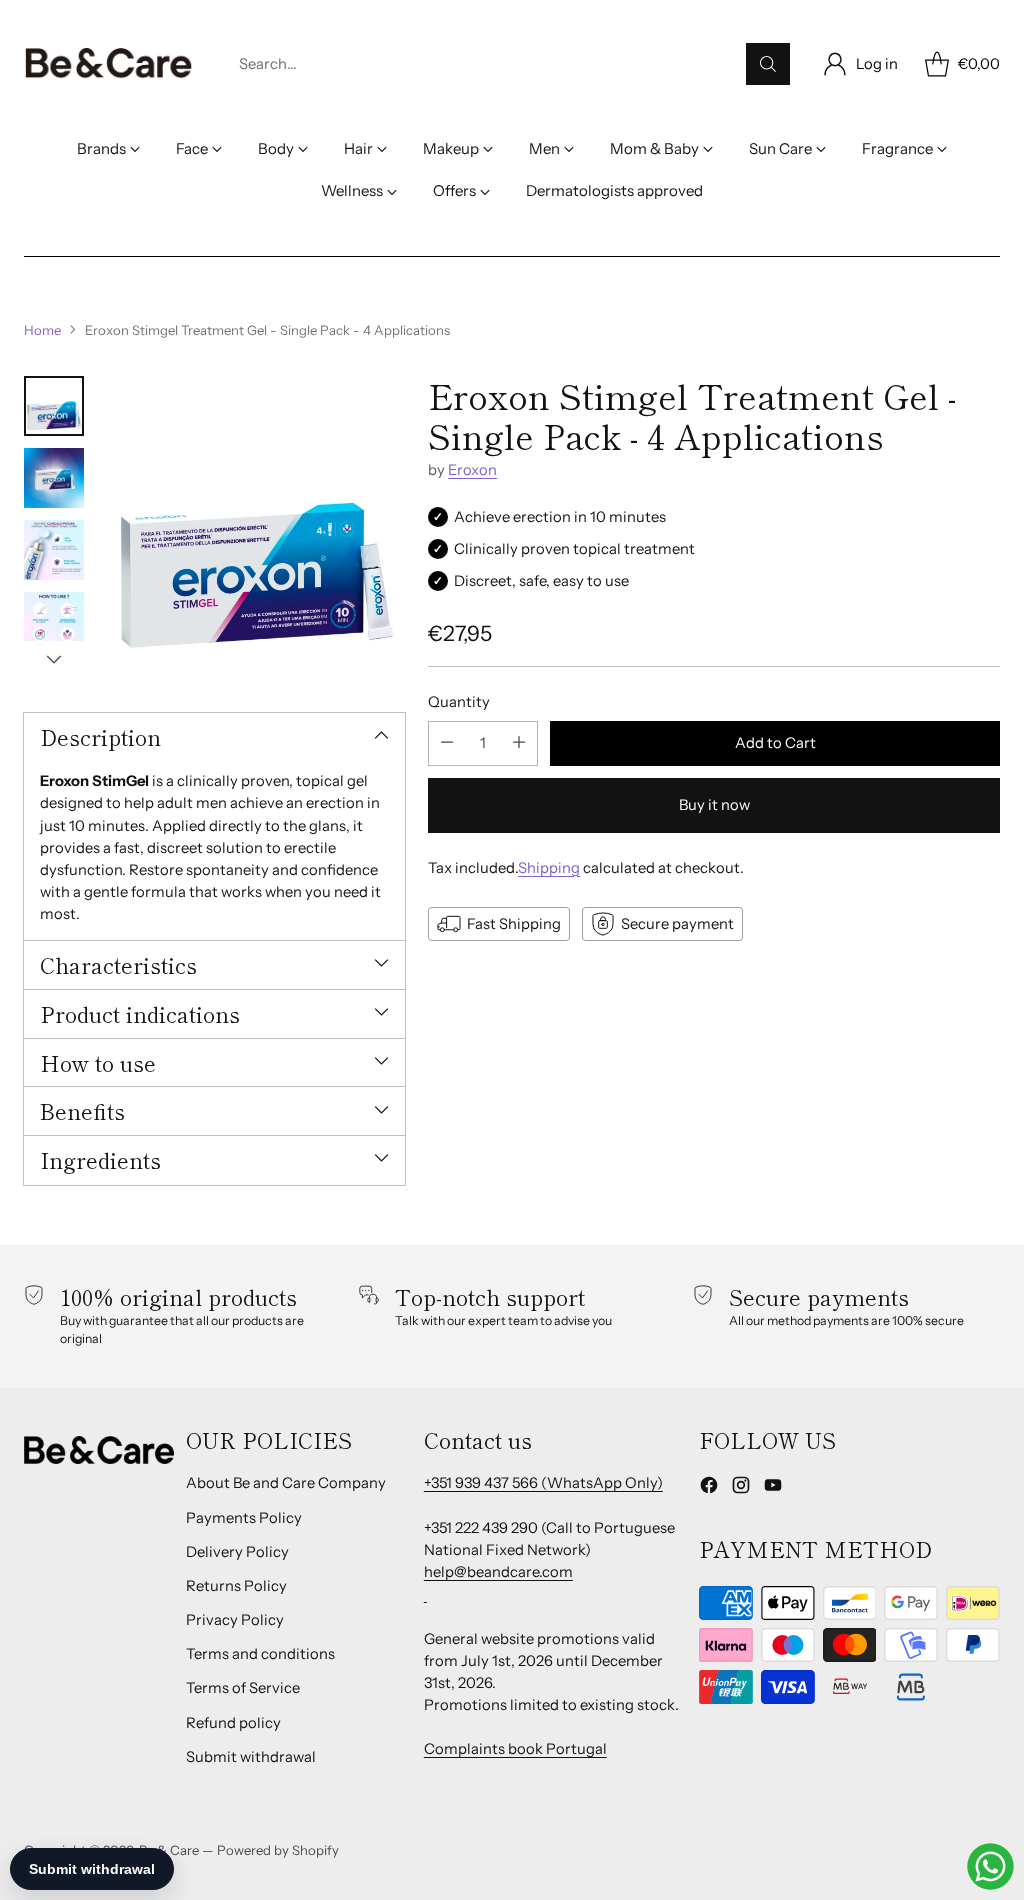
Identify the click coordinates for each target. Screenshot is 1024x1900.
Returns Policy (236, 1586)
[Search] (768, 64)
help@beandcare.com (498, 1572)
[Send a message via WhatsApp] (990, 1866)
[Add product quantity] (519, 743)
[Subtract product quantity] (447, 743)
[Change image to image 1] (54, 406)
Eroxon (472, 470)
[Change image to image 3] (54, 550)
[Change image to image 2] (54, 478)
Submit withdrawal (251, 1757)
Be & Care (169, 1850)
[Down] (54, 659)
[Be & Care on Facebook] (709, 1488)
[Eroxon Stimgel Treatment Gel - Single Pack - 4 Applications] (254, 526)
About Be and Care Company (286, 1483)
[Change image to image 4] (54, 622)
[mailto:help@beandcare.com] (425, 1594)
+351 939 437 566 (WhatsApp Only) (543, 1483)
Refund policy (233, 1723)
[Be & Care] (109, 64)
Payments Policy (244, 1518)
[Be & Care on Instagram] (741, 1488)
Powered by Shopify (278, 1850)
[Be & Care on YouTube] (773, 1488)
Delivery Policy (237, 1552)
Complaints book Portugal (515, 1749)
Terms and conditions (260, 1654)
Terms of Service (243, 1688)
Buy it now (714, 805)
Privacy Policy (235, 1620)
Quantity (459, 702)
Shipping (549, 868)
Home (42, 330)
